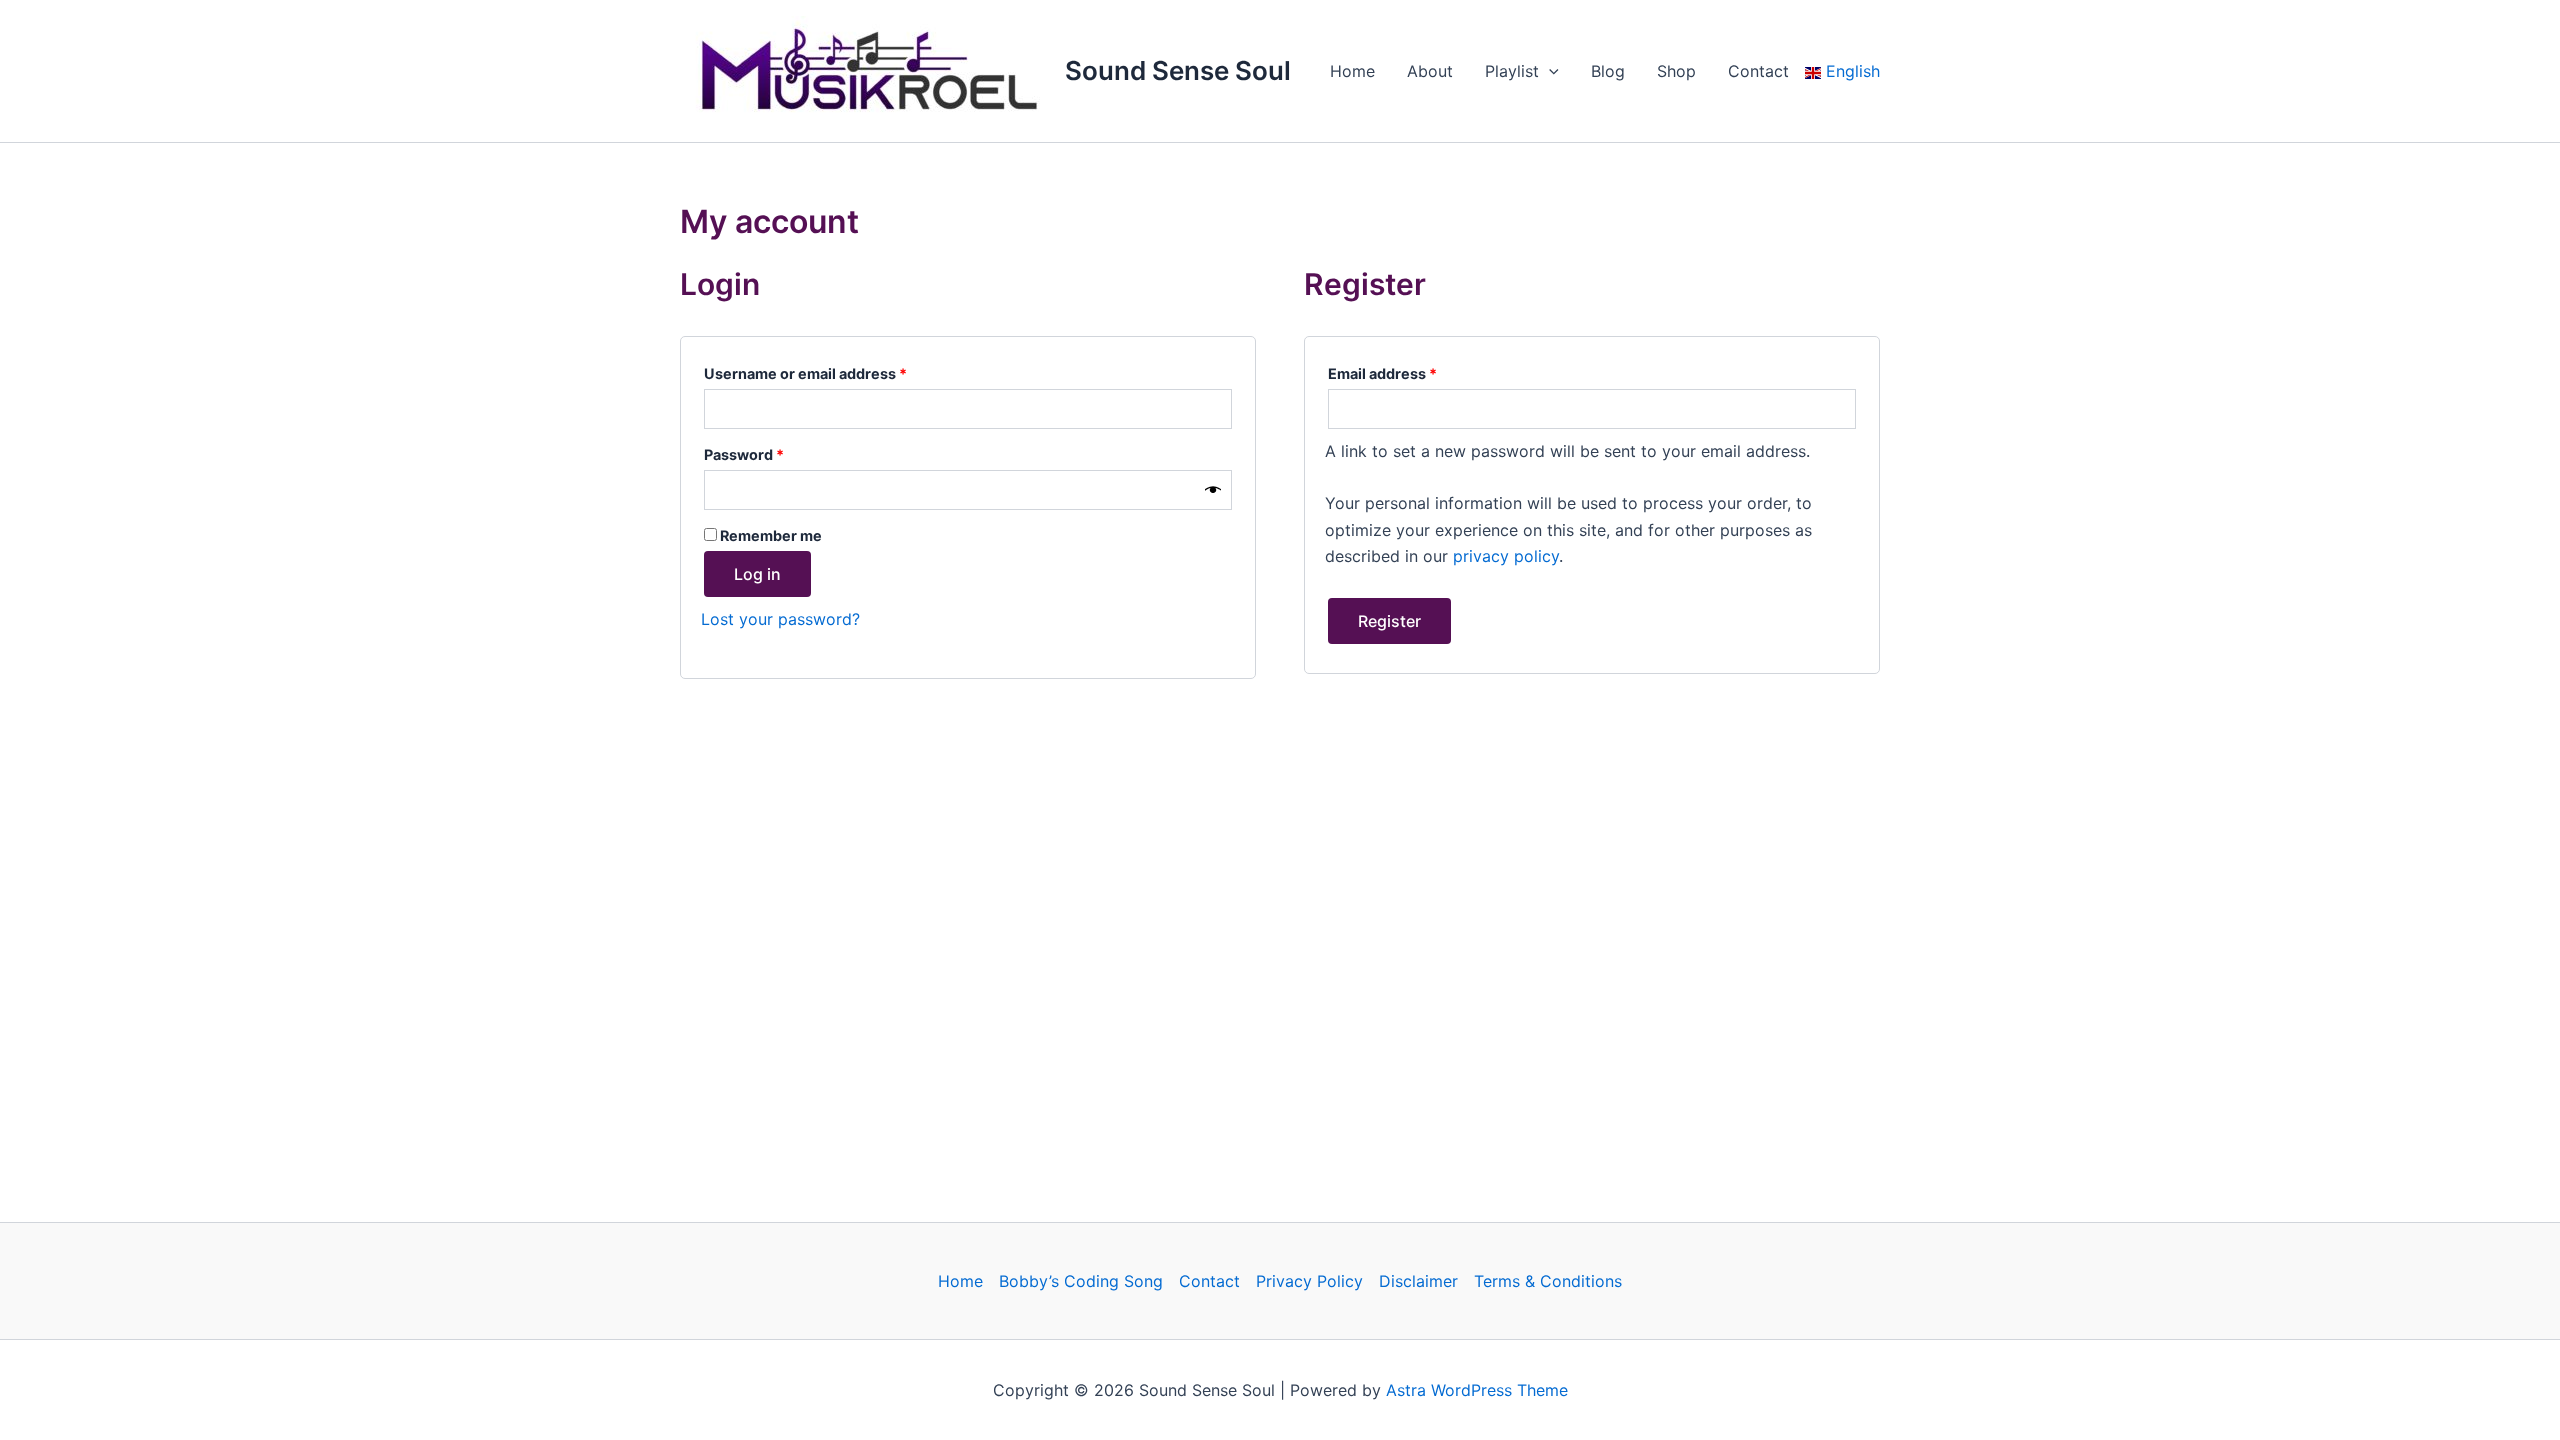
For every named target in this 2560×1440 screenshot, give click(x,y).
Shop (1676, 71)
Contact (1758, 71)
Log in (757, 574)
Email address (1414, 371)
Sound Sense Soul (1178, 70)
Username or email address (837, 371)
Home (1352, 71)
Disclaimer (1418, 1281)
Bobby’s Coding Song (1081, 1281)
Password (775, 452)
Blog (1608, 71)
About (1430, 71)
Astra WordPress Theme (1477, 1390)
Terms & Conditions (1548, 1281)
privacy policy (1506, 556)
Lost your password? (780, 619)
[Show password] (1213, 490)
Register (1389, 621)
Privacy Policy (1309, 1281)
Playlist (1512, 71)
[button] (1549, 71)
